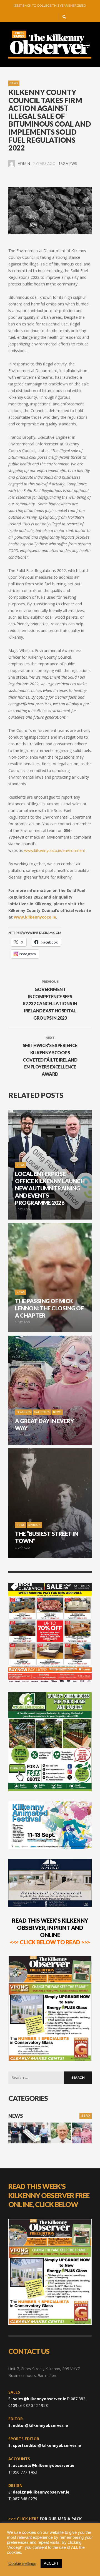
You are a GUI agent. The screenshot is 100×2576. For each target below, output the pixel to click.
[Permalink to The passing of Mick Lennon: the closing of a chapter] (61, 2133)
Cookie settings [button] (22, 2564)
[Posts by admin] (12, 164)
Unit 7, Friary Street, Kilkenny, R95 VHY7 (44, 2369)
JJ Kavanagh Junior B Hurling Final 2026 (50, 5)
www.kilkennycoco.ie (35, 917)
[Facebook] (34, 17)
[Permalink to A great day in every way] (82, 2133)
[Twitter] (52, 17)
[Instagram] (43, 17)
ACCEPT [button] (51, 2563)
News (14, 83)
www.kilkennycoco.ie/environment (55, 850)
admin (24, 164)
